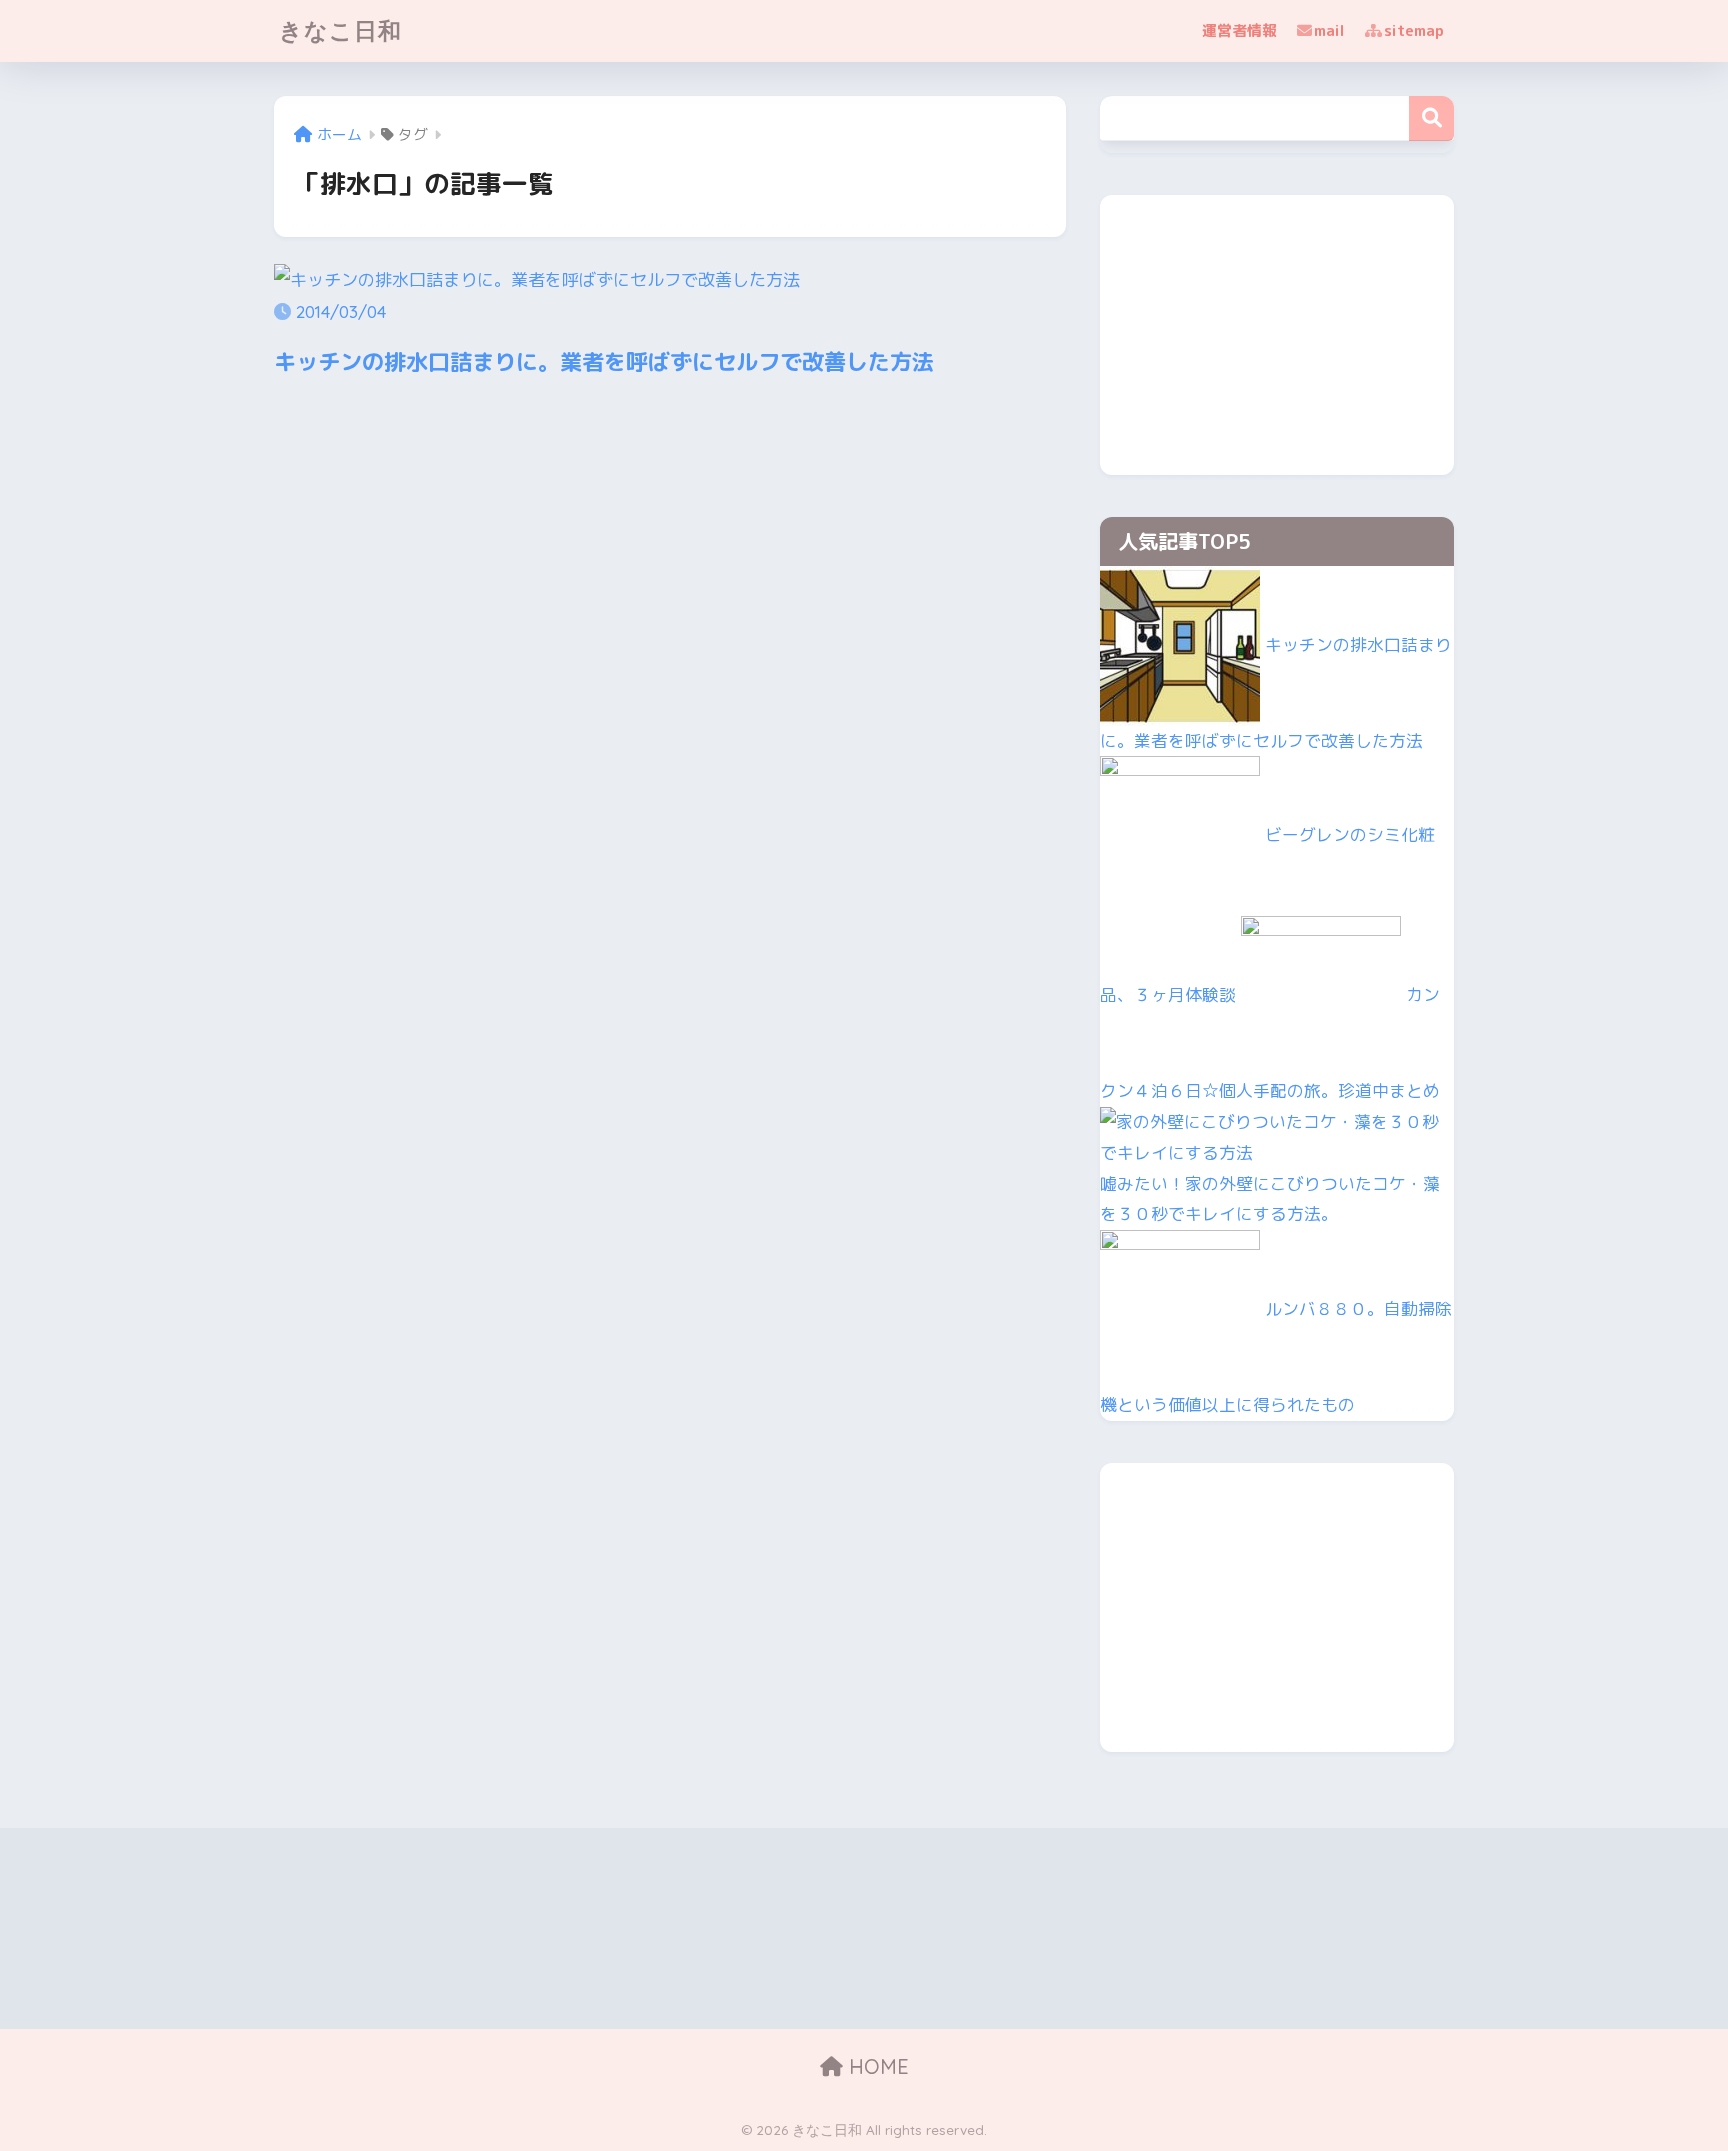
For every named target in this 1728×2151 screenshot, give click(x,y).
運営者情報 (1239, 30)
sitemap (1414, 30)
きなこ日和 (340, 30)
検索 (1431, 118)
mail (1329, 30)
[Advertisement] (1277, 335)
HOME (876, 2066)
